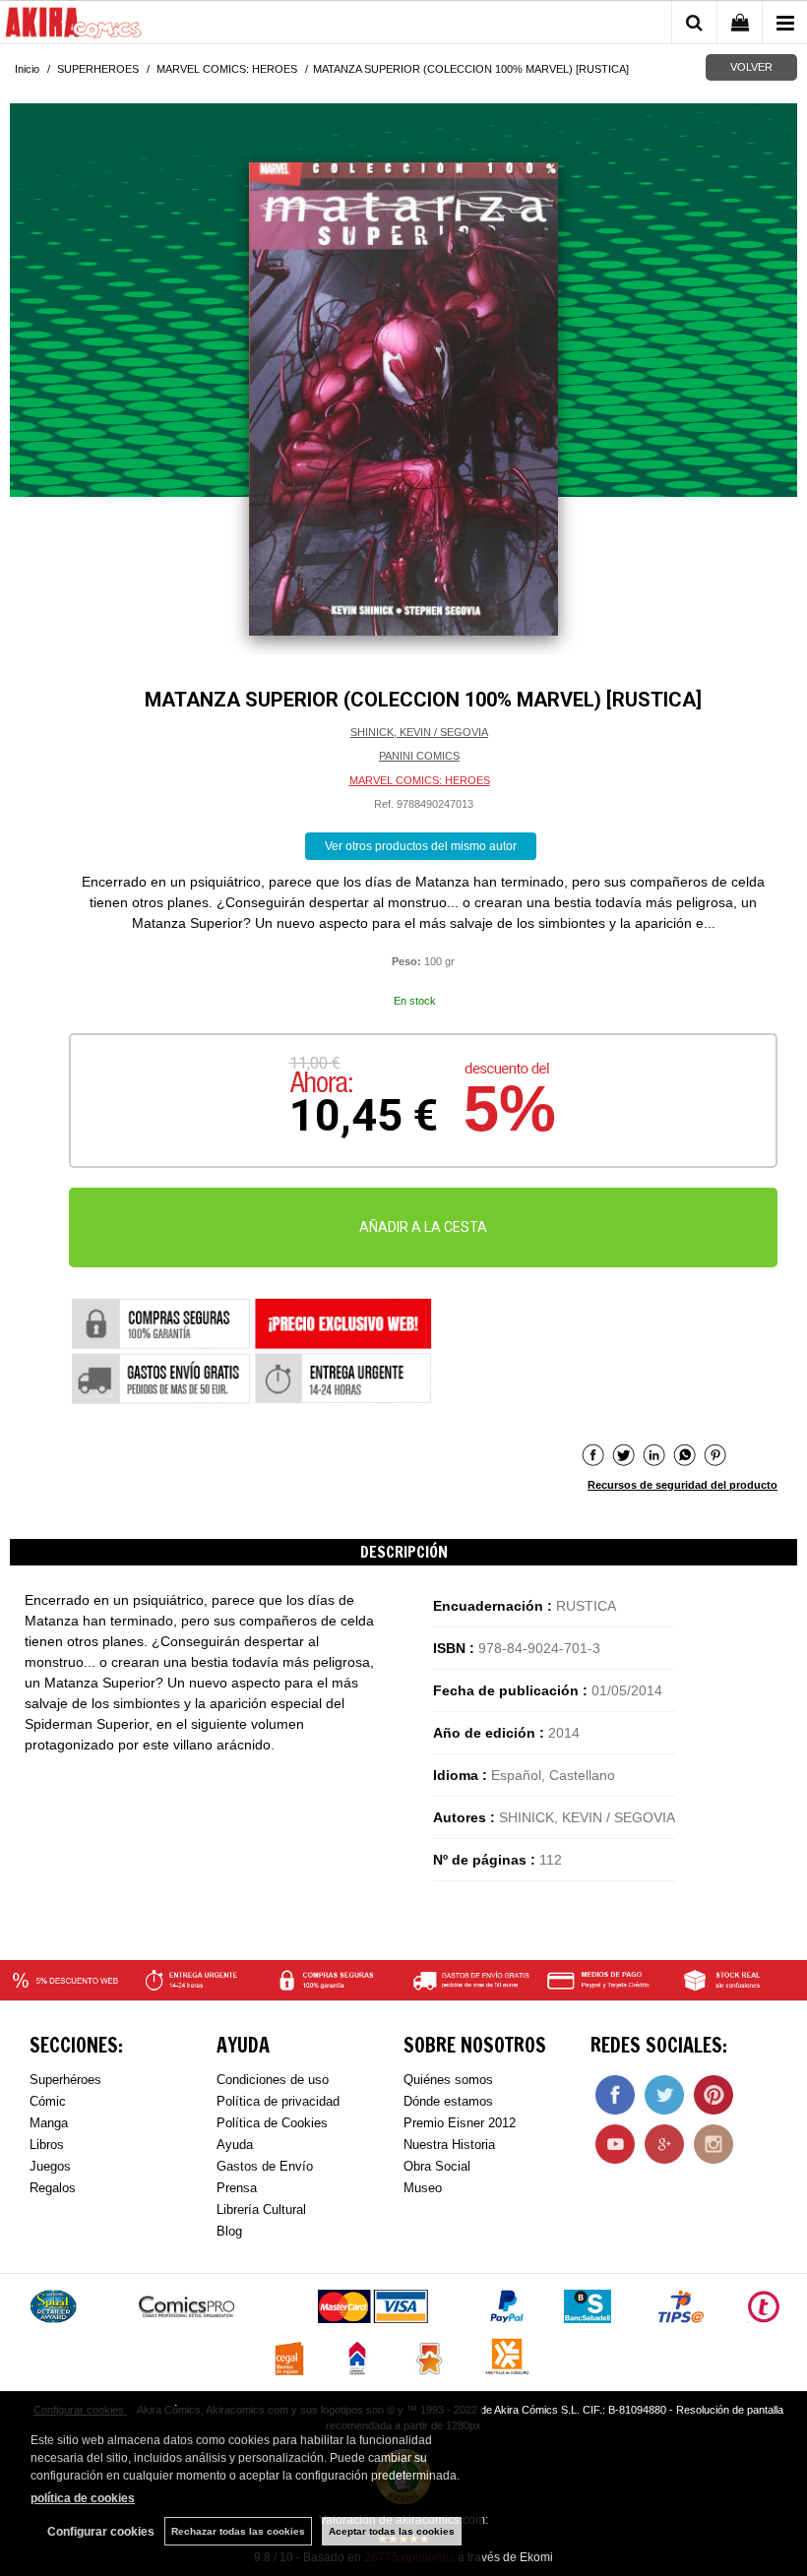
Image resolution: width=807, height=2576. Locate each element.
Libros (47, 2145)
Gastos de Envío (265, 2166)
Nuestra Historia (449, 2145)
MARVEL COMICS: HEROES (420, 780)
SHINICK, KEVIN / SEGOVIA (419, 732)
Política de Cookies (272, 2123)
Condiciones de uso (273, 2080)
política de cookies (83, 2498)
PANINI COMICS (419, 756)
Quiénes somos (448, 2080)
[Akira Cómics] (74, 26)
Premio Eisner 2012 (460, 2123)
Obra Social (437, 2166)
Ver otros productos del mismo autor (421, 846)
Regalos (53, 2188)
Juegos (50, 2166)
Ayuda (235, 2145)
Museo (423, 2188)
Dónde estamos (448, 2101)
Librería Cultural (261, 2209)
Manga (49, 2123)
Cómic (48, 2101)
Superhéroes (65, 2080)
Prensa (237, 2188)
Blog (229, 2231)
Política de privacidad (278, 2101)
